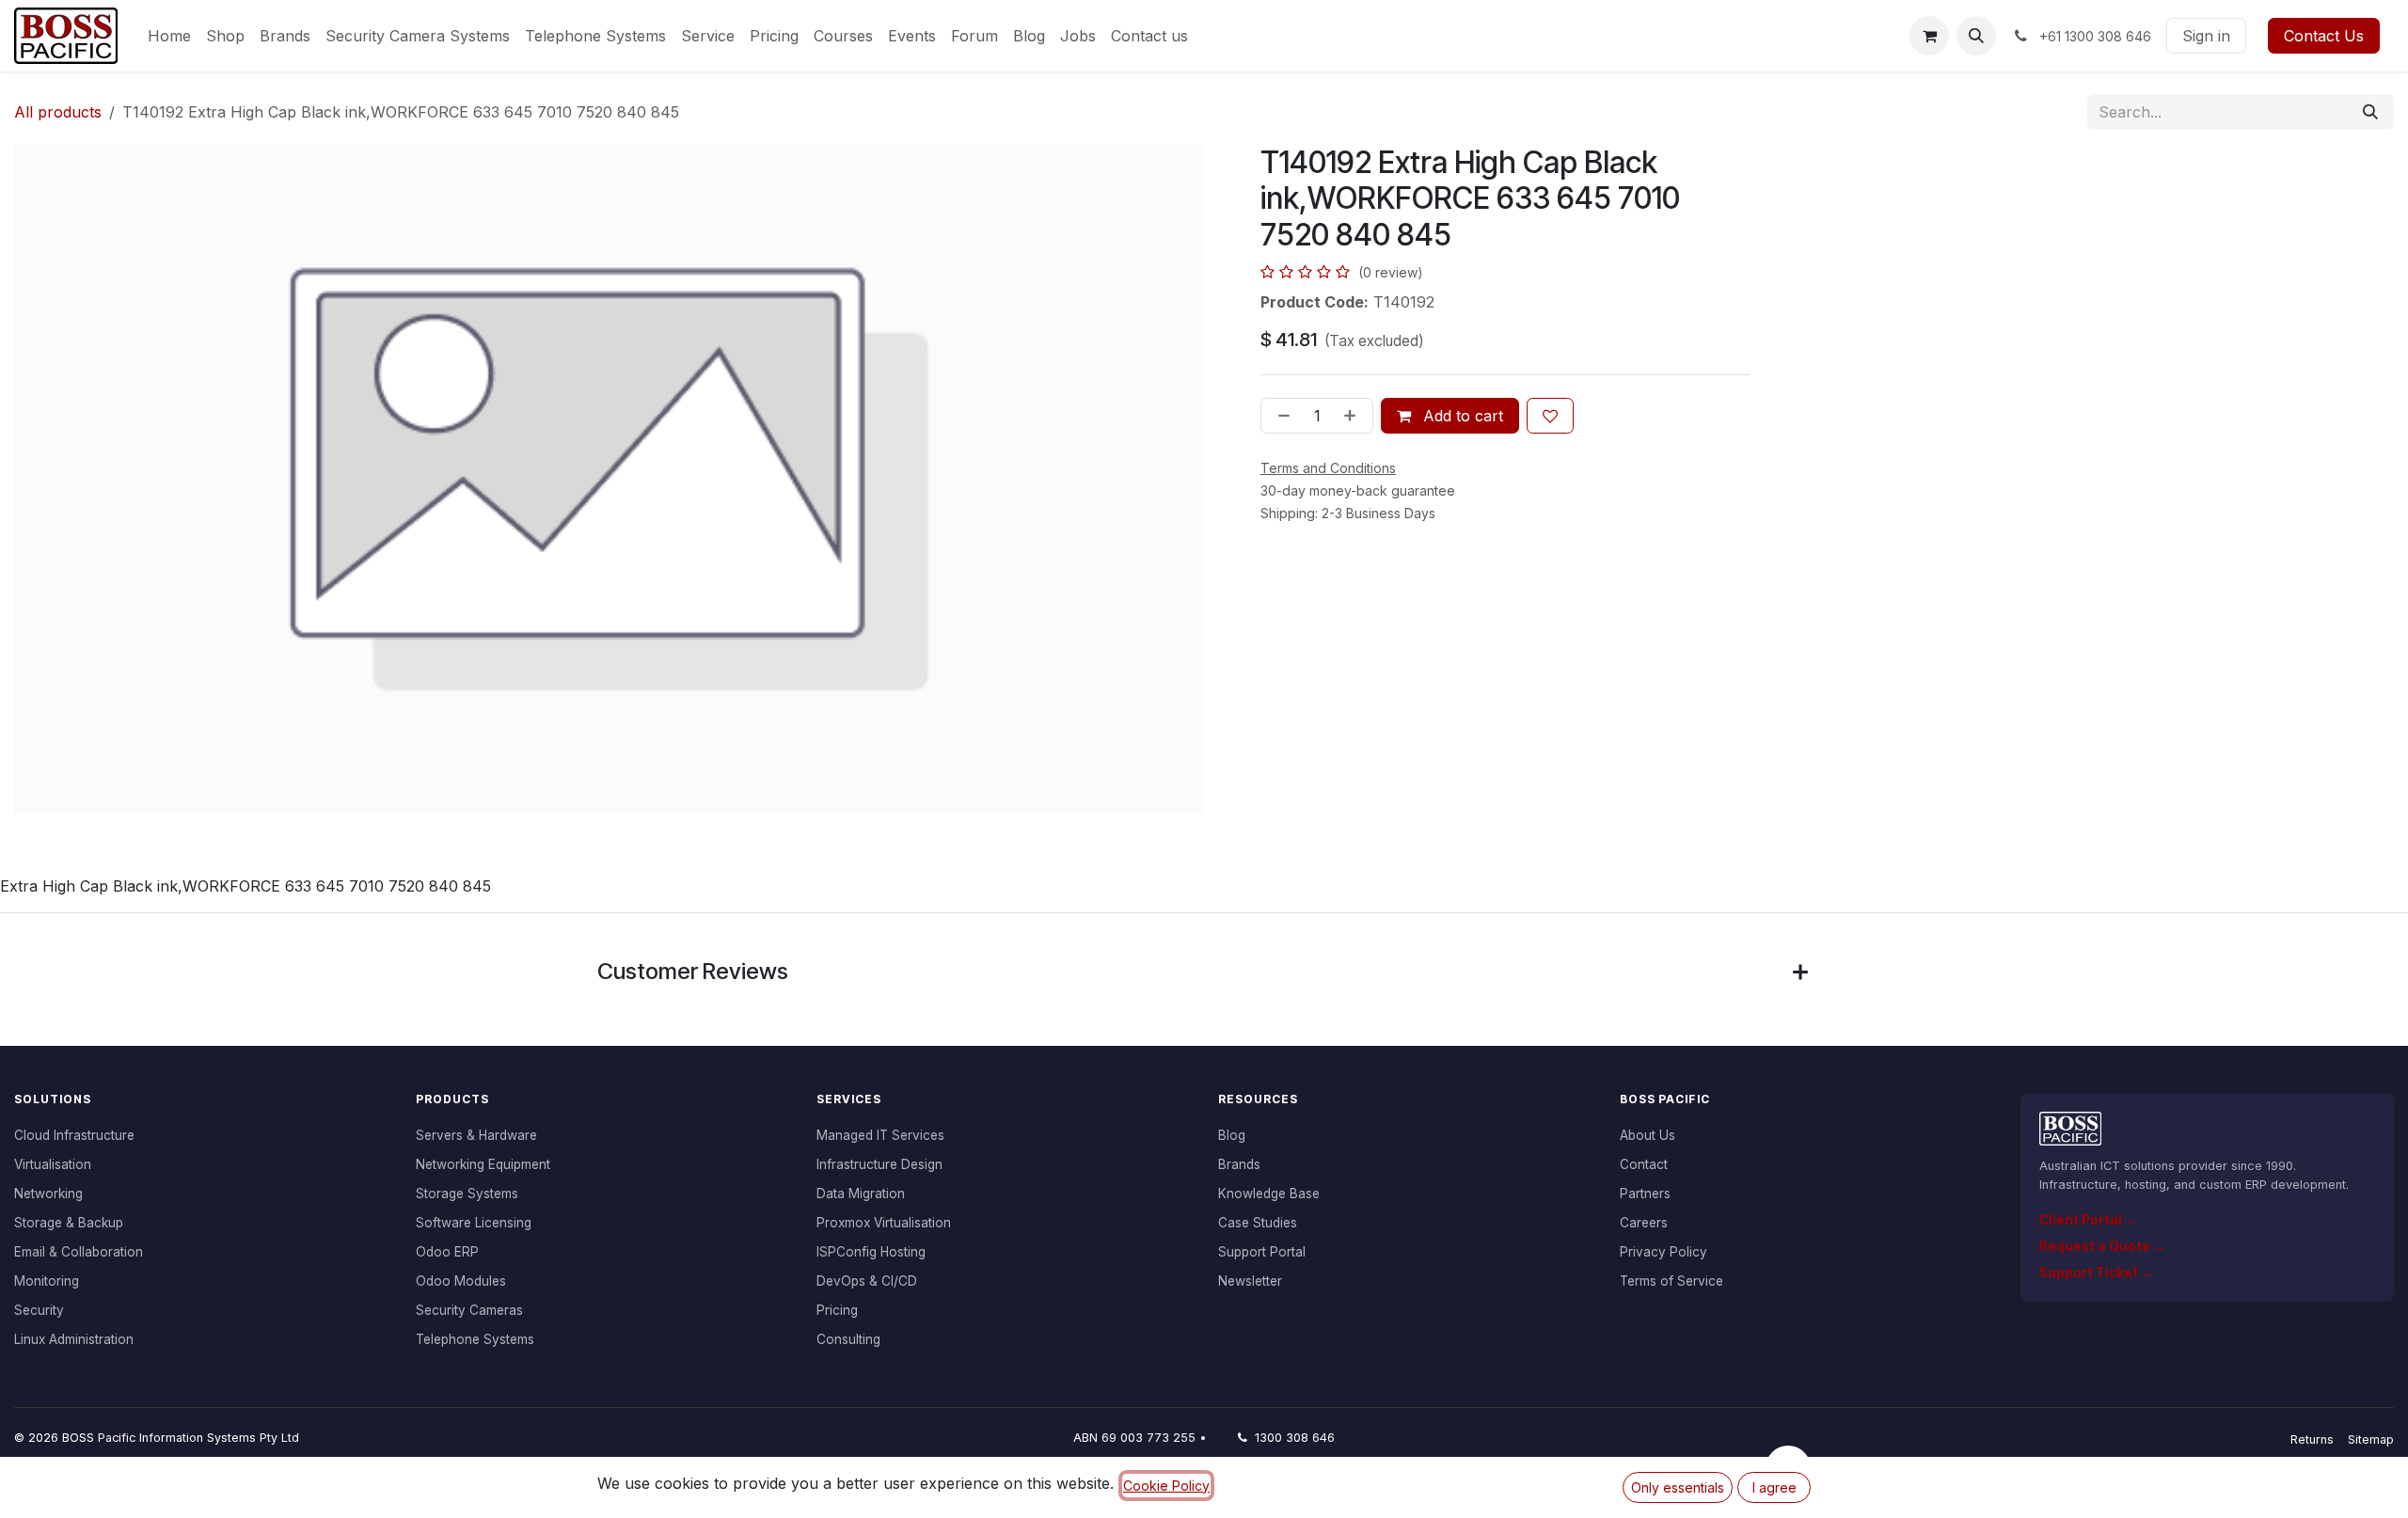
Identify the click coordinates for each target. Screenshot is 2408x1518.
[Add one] (1354, 416)
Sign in (2206, 36)
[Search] (2370, 112)
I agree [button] (1774, 1487)
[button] (1976, 36)
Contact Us (2324, 36)
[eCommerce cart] (1929, 36)
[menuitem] (169, 36)
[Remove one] (1280, 416)
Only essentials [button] (1678, 1487)
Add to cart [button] (1461, 416)
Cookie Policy (1166, 1486)
